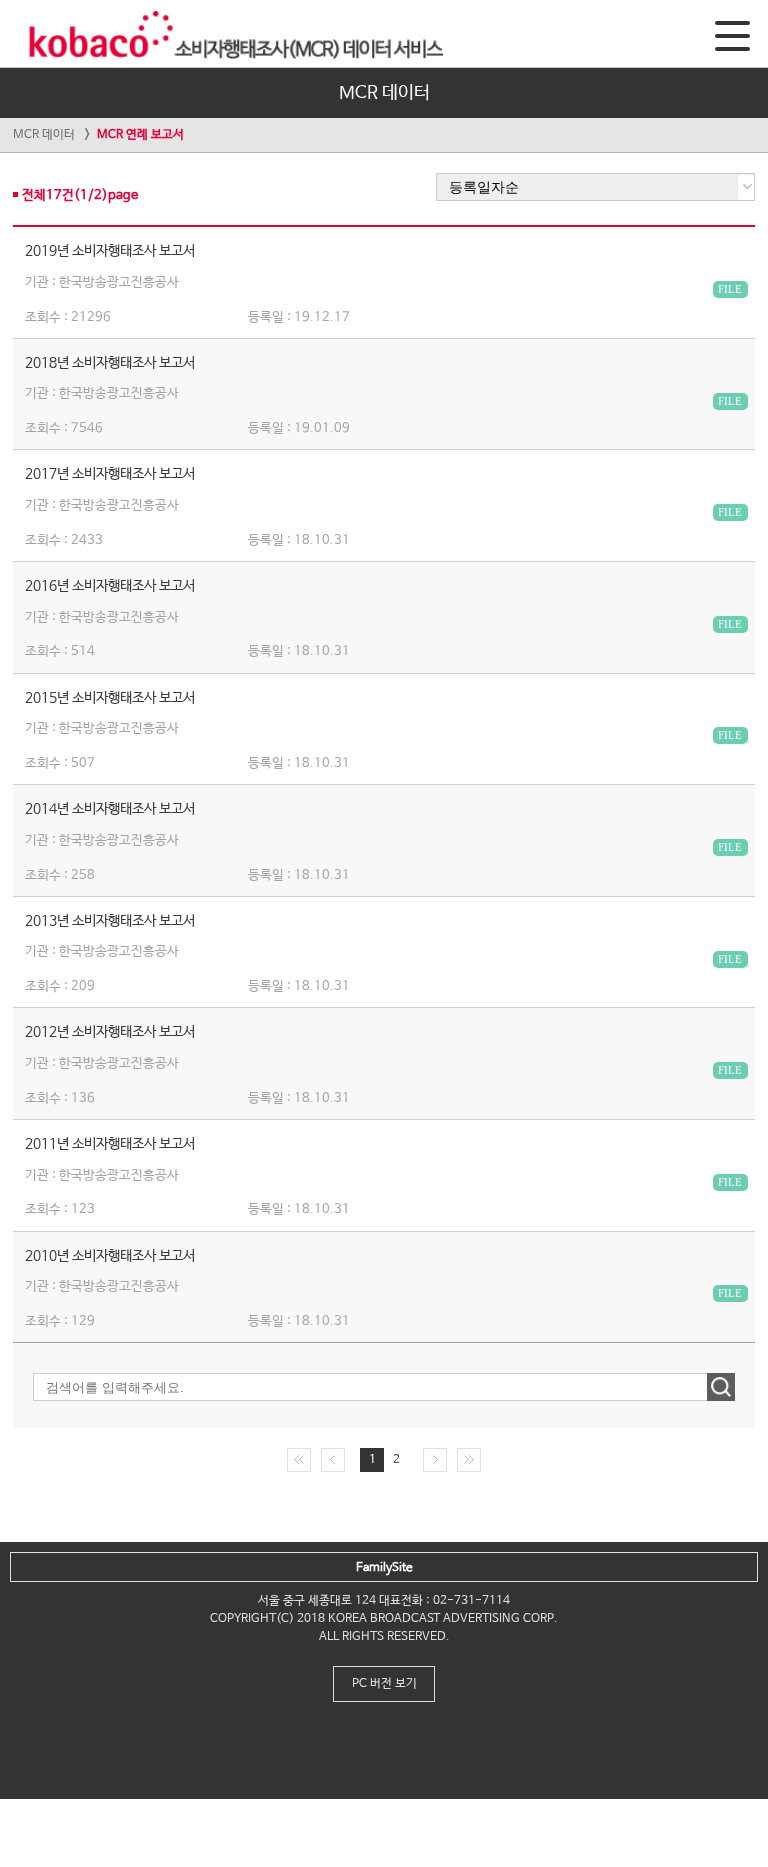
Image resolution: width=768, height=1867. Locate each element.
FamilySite (384, 1568)
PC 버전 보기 (384, 1684)
